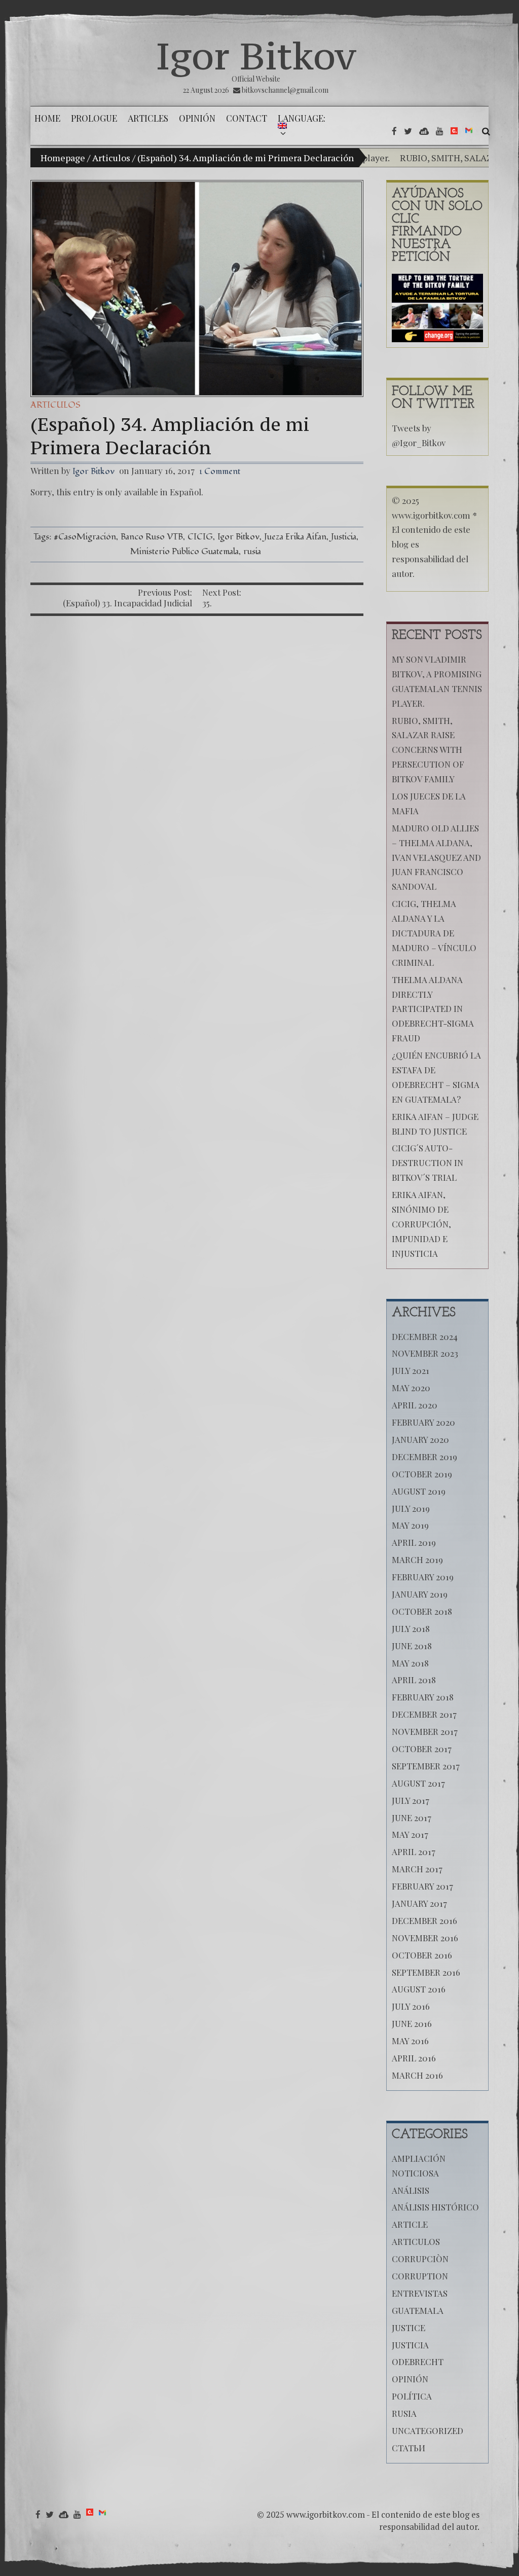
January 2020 (420, 1439)
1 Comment (220, 471)
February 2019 (423, 1577)
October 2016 (422, 1955)
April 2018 (414, 1680)
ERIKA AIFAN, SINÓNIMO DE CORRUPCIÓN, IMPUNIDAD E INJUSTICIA (421, 1224)
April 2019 (414, 1542)
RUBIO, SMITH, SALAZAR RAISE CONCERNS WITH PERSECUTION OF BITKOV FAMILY (428, 750)
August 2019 (419, 1491)
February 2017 (422, 1886)
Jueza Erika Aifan (295, 537)
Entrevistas (420, 2293)
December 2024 (425, 1336)
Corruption (420, 2276)
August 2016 (419, 1989)
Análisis (411, 2190)
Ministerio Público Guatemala (184, 551)
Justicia (344, 537)
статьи (409, 2448)
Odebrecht (418, 2362)
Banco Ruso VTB (152, 537)
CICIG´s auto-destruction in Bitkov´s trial (428, 1163)
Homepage (63, 158)
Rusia (404, 2413)
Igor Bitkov (256, 56)
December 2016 (424, 1920)
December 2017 (424, 1714)
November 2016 (425, 1938)
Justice (409, 2328)
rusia (252, 551)
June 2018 (412, 1646)
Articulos (111, 158)
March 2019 (417, 1559)
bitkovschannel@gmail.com (285, 90)
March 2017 (417, 1869)
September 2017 (426, 1766)
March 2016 (417, 2075)
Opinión (410, 2379)
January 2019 (420, 1594)
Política (412, 2396)
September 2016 (426, 1972)
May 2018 (410, 1663)
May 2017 (410, 1834)
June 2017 (412, 1818)
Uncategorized (428, 2430)
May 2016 (410, 2041)
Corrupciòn (420, 2259)
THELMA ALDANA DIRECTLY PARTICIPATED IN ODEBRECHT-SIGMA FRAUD (433, 1009)
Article (410, 2224)
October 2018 (422, 1611)
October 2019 (422, 1474)
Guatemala (418, 2310)
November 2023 (425, 1353)
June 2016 (412, 2023)
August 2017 (418, 1783)
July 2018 (411, 1628)
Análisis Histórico (435, 2207)
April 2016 (414, 2058)
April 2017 (414, 1852)
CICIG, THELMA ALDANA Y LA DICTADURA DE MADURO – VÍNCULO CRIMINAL (434, 933)
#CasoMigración (85, 537)
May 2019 (410, 1525)
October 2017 (422, 1749)
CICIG (200, 537)
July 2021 (411, 1370)
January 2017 (419, 1903)
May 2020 (411, 1388)
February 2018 (423, 1697)
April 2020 (415, 1405)
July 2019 (411, 1508)
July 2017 (411, 1800)
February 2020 (423, 1422)
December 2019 (424, 1457)
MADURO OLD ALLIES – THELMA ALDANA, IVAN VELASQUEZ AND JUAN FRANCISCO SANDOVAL (436, 857)
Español (186, 492)
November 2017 (425, 1731)
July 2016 (411, 2006)
